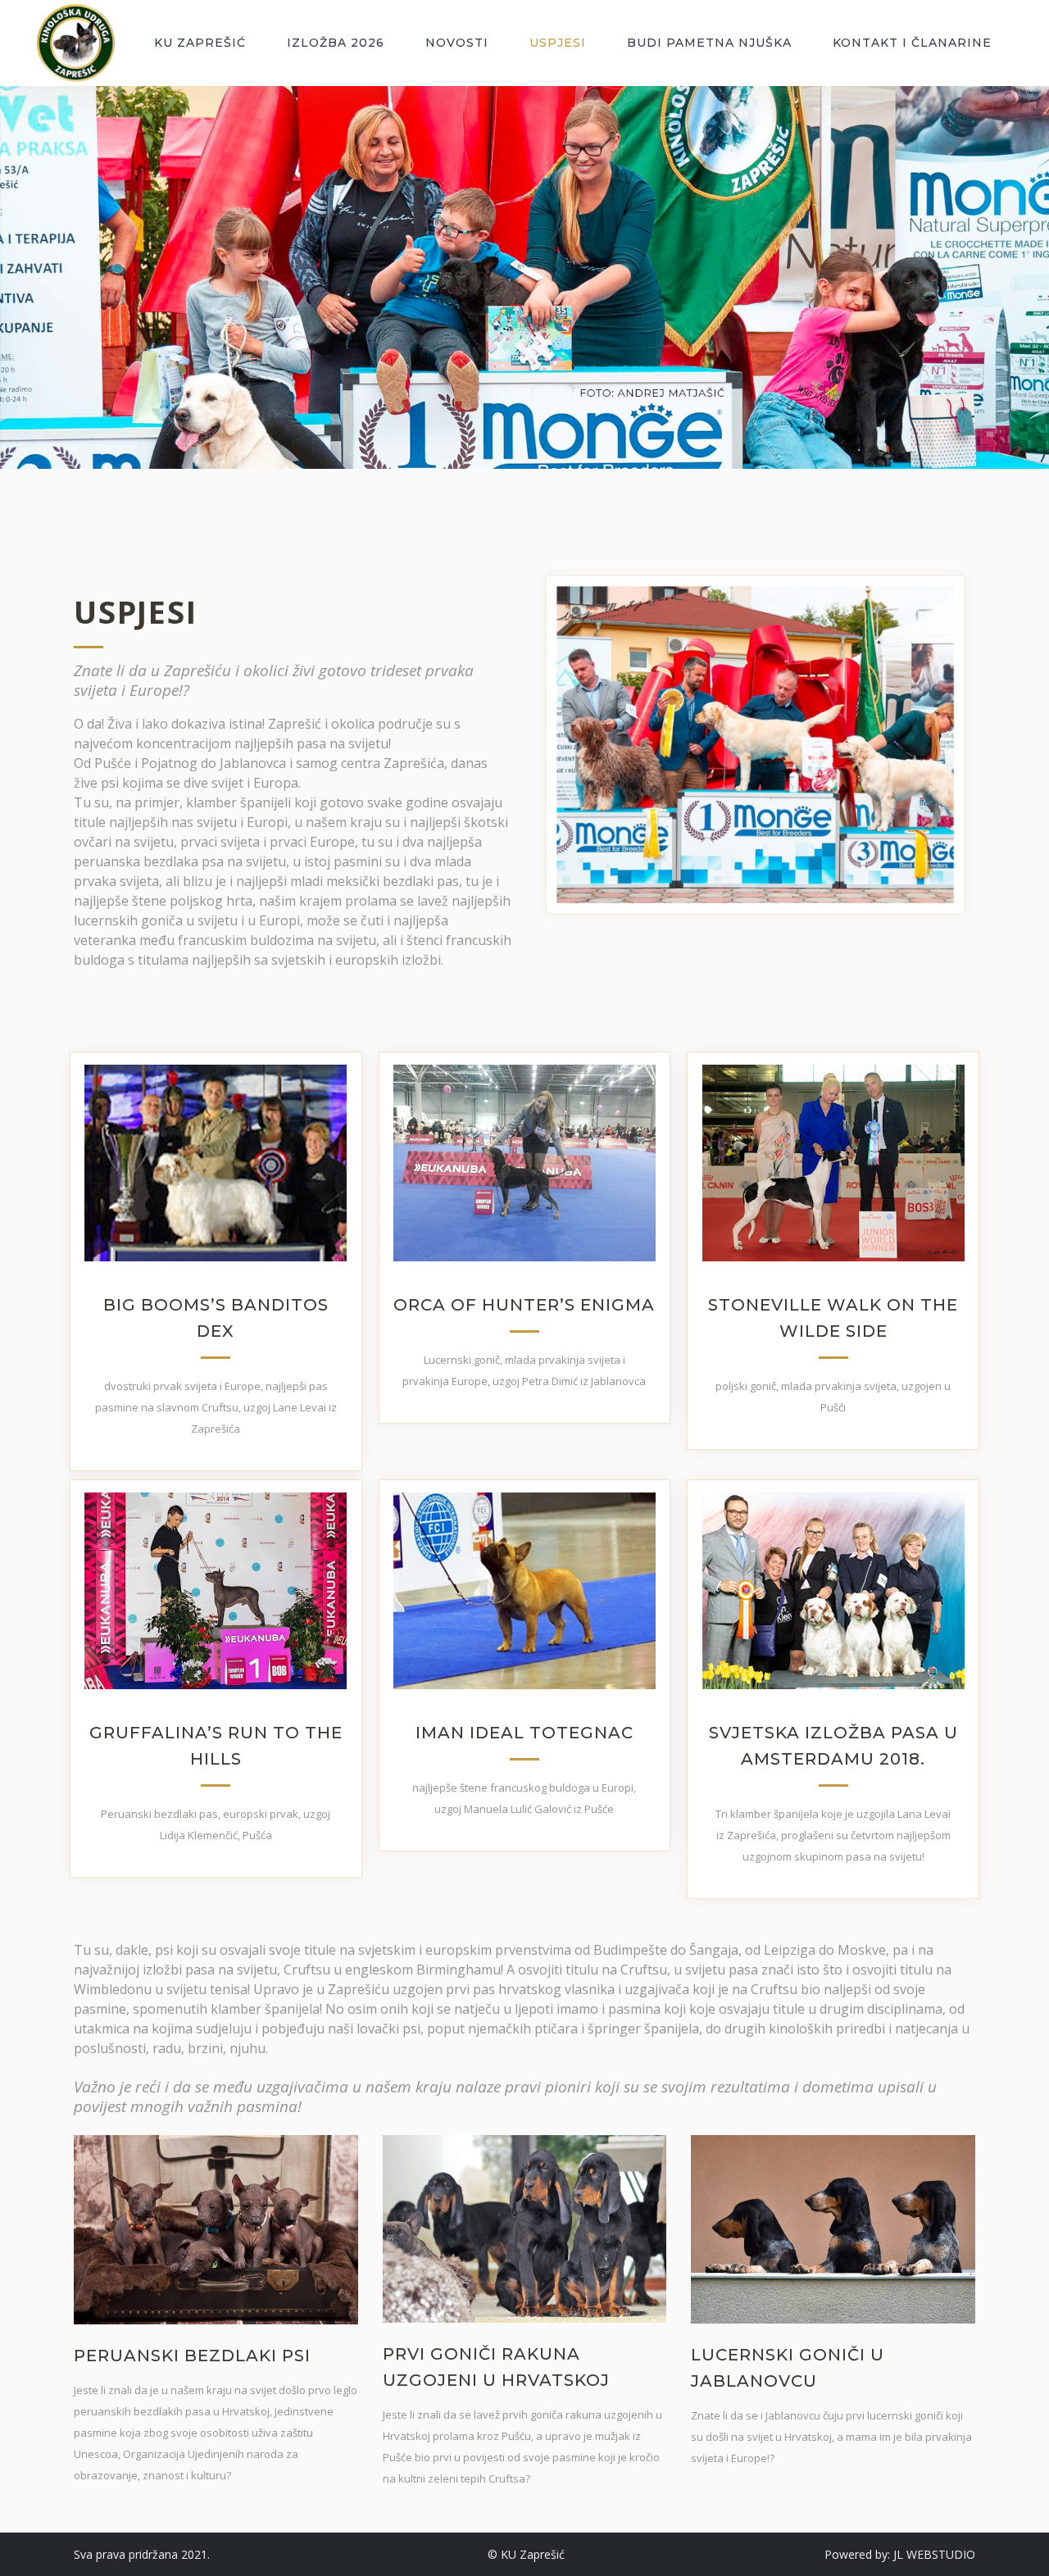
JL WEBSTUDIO (934, 2554)
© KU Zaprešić (526, 2554)
